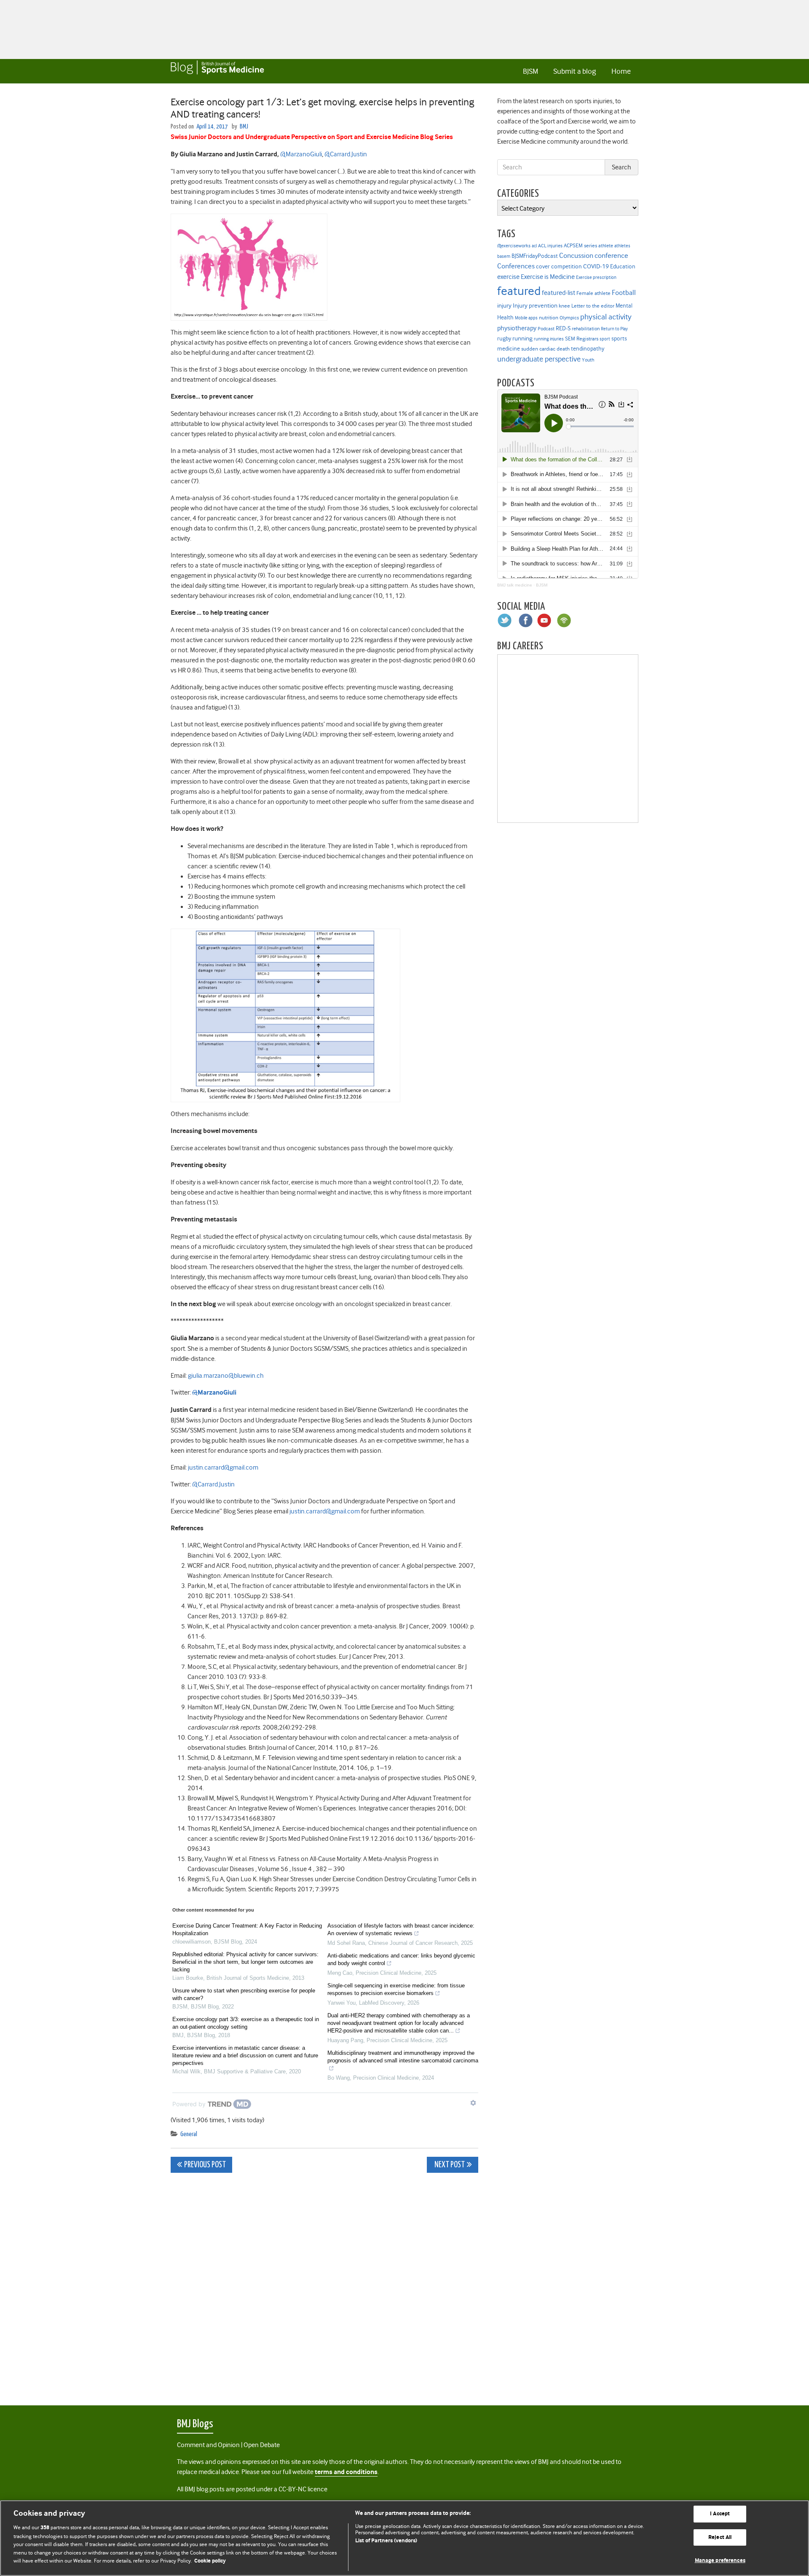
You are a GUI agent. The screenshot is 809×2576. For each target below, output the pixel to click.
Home (621, 71)
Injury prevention (535, 305)
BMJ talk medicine (515, 585)
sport (605, 339)
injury (504, 306)
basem (504, 256)
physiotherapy (517, 328)
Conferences (516, 266)
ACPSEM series (580, 245)
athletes (622, 246)
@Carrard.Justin (346, 154)
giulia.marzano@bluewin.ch (226, 1376)
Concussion (576, 256)
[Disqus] (324, 2284)
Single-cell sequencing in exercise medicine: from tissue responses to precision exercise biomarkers (396, 1989)
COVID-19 (596, 266)
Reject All (720, 2537)
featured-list (559, 293)
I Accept (720, 2514)
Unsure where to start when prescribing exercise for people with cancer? (244, 1994)
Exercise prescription (596, 277)
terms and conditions (346, 2472)
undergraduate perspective (539, 359)
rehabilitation (586, 329)
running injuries (549, 339)
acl (534, 246)
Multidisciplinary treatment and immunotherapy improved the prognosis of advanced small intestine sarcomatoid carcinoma (403, 2057)
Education (623, 266)
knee (564, 306)
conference (611, 256)
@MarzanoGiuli (301, 154)
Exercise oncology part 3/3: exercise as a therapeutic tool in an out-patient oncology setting (246, 2023)
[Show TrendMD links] (473, 2103)
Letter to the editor (593, 306)
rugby (504, 338)
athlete (606, 246)
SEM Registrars (582, 339)
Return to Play (614, 329)
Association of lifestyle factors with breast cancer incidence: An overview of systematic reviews (401, 1929)
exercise (508, 277)
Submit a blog (575, 71)
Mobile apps (526, 318)
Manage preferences (720, 2561)
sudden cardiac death (545, 349)
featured (519, 291)
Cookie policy (210, 2561)
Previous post (205, 2165)
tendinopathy (588, 349)
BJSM (530, 71)
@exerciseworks (514, 246)
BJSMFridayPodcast (535, 256)
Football (624, 292)
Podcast (546, 329)
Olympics (569, 318)
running (522, 339)
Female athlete (593, 293)
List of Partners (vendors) (386, 2541)
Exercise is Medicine (548, 277)
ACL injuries (550, 246)
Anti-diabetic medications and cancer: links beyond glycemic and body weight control (401, 1959)
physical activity (606, 317)
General (189, 2134)
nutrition (549, 317)
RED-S (563, 328)
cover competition (559, 266)
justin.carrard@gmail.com (223, 1467)
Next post (449, 2165)
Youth (588, 360)
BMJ (244, 127)
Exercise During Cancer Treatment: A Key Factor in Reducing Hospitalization (247, 1929)
